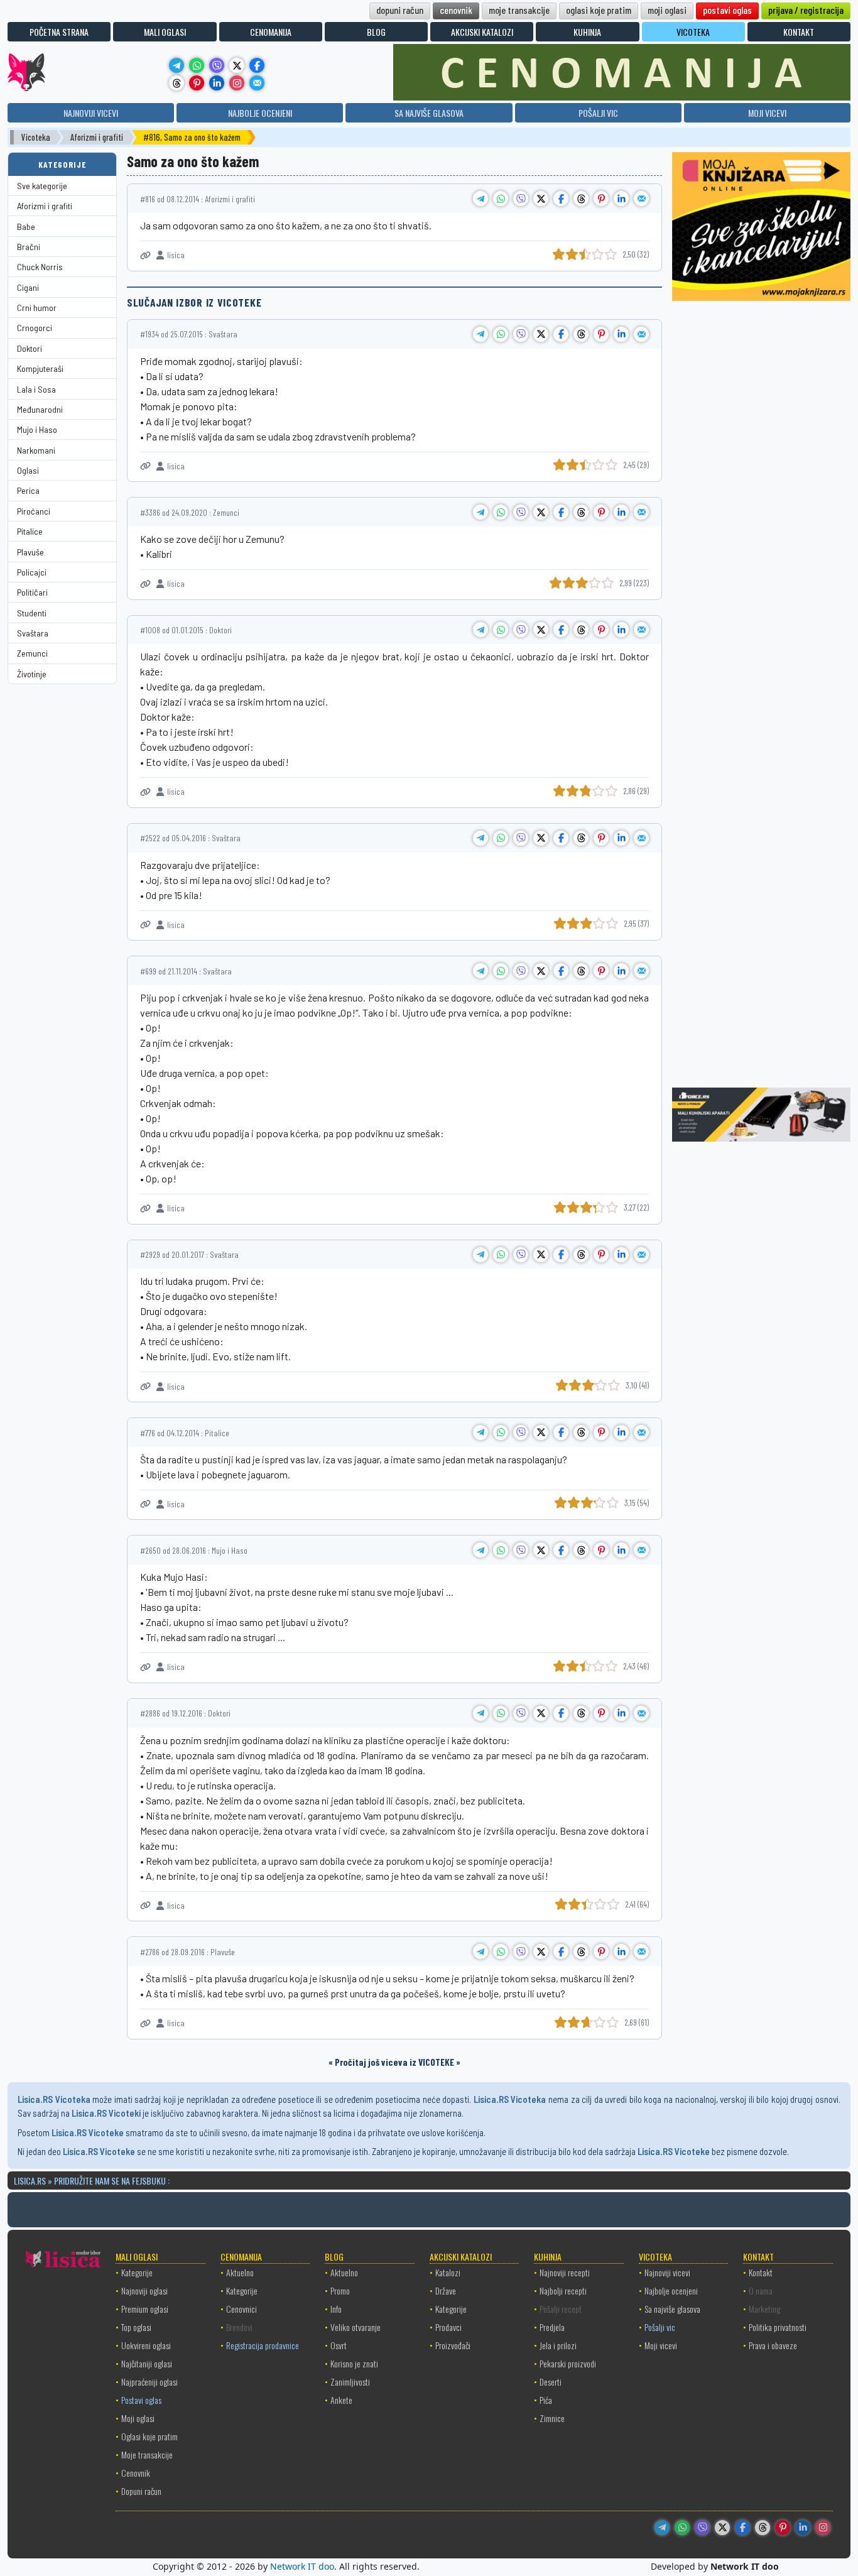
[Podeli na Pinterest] (601, 199)
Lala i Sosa (36, 389)
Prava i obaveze (773, 2345)
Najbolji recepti (563, 2290)
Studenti (32, 613)
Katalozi (448, 2272)
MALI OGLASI (165, 32)
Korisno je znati (354, 2363)
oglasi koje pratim (599, 10)
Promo (340, 2290)
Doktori (30, 348)
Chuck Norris (40, 267)
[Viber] (217, 65)
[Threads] (176, 83)
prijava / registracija (806, 10)
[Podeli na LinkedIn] (621, 199)
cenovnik (456, 10)
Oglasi (28, 470)
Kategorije (137, 2272)
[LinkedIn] (217, 83)
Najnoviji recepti (565, 2272)
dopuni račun (400, 10)
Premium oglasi (145, 2309)
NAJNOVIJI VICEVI (91, 113)
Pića (546, 2400)
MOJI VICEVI (767, 113)
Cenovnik (136, 2473)
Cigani (28, 287)
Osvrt (339, 2345)
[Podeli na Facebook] (561, 199)
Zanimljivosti (350, 2382)
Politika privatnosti (778, 2327)
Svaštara (33, 633)
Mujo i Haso (37, 429)
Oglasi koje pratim (149, 2436)
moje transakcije (519, 10)
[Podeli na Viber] (521, 199)
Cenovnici (242, 2309)
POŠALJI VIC (598, 113)
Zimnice (552, 2418)
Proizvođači (453, 2345)
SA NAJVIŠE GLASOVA (429, 113)
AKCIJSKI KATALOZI (482, 32)
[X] (237, 65)
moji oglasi (667, 10)
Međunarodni (40, 409)
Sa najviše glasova (672, 2309)
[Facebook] (257, 65)
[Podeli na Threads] (581, 199)
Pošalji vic (660, 2327)
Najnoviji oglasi (144, 2290)
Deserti (551, 2382)
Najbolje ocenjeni (671, 2290)
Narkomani (36, 450)
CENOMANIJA (271, 32)
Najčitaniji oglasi (147, 2363)
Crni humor (37, 308)
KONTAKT (799, 32)
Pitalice (30, 531)
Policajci (32, 572)
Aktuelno (240, 2272)
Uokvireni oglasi (146, 2345)
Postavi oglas (141, 2400)
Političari (32, 592)
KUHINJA (587, 32)
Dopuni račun (141, 2491)
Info (336, 2309)
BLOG (376, 32)
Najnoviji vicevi (667, 2272)
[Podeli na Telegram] (481, 199)
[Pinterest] (197, 83)
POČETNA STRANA (59, 32)
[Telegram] (176, 65)
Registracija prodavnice (263, 2345)
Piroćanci (34, 511)
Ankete (341, 2400)
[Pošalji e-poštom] (257, 83)
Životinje (32, 674)
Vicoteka (36, 137)
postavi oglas (727, 10)
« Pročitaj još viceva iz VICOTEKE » (394, 2062)
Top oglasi (136, 2327)
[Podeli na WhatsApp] (501, 199)
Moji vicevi (661, 2345)
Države (446, 2290)
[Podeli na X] (541, 199)
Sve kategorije (42, 186)
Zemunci (32, 653)
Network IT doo (302, 2566)
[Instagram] (237, 83)
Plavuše (30, 552)
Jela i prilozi (558, 2345)
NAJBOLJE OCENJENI (260, 113)
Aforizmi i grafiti (97, 137)
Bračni (29, 247)
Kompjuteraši (40, 368)
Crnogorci (35, 328)
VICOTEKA (693, 32)
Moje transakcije (147, 2454)
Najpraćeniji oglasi (149, 2382)
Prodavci (448, 2327)
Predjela (552, 2327)
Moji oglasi (138, 2418)
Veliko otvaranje (356, 2327)
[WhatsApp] (197, 65)
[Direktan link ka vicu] (145, 255)
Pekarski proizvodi (568, 2363)
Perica (28, 490)
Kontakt (761, 2272)
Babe (26, 226)
